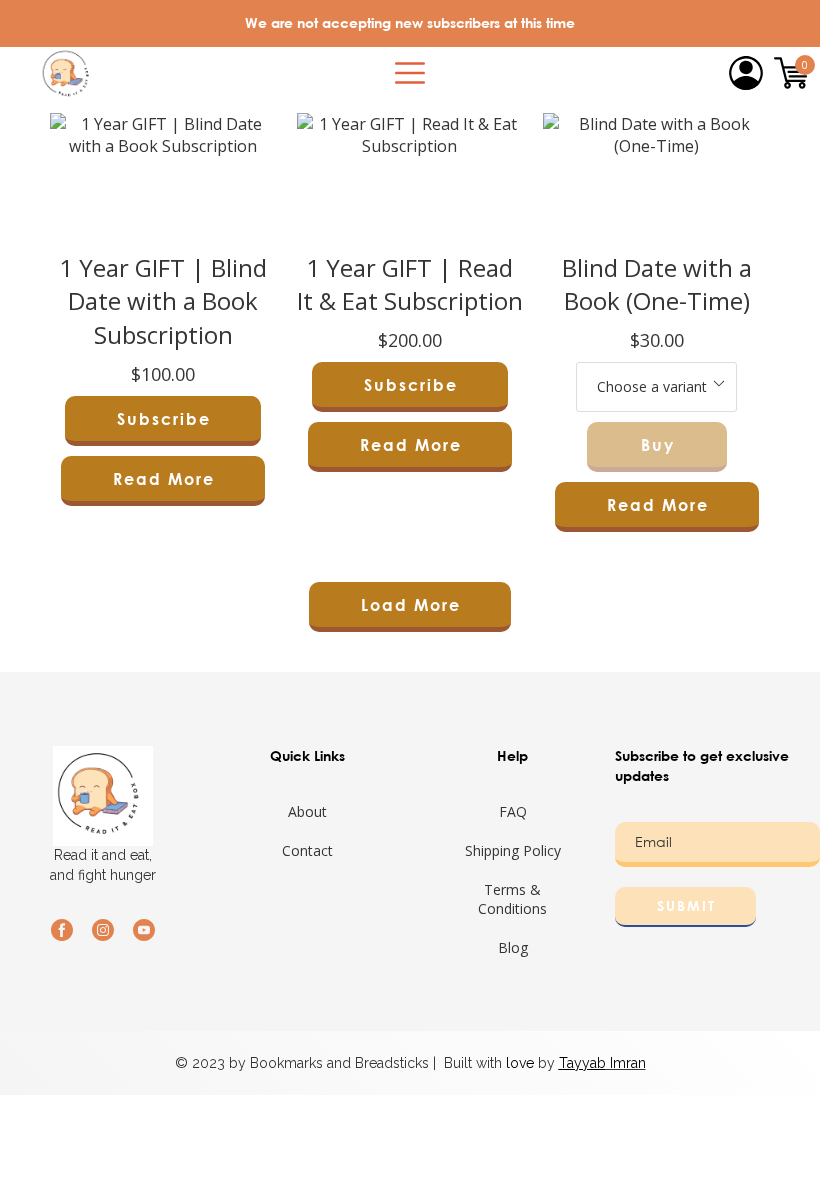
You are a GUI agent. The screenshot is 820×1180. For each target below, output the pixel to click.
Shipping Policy (513, 850)
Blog (513, 947)
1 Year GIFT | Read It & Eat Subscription (410, 284)
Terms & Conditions (512, 899)
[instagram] (103, 930)
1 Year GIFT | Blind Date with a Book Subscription (163, 301)
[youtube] (144, 930)
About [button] (307, 811)
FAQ (513, 811)
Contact (307, 850)
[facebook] (62, 930)
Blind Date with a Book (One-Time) (657, 284)
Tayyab (582, 1063)
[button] (410, 73)
